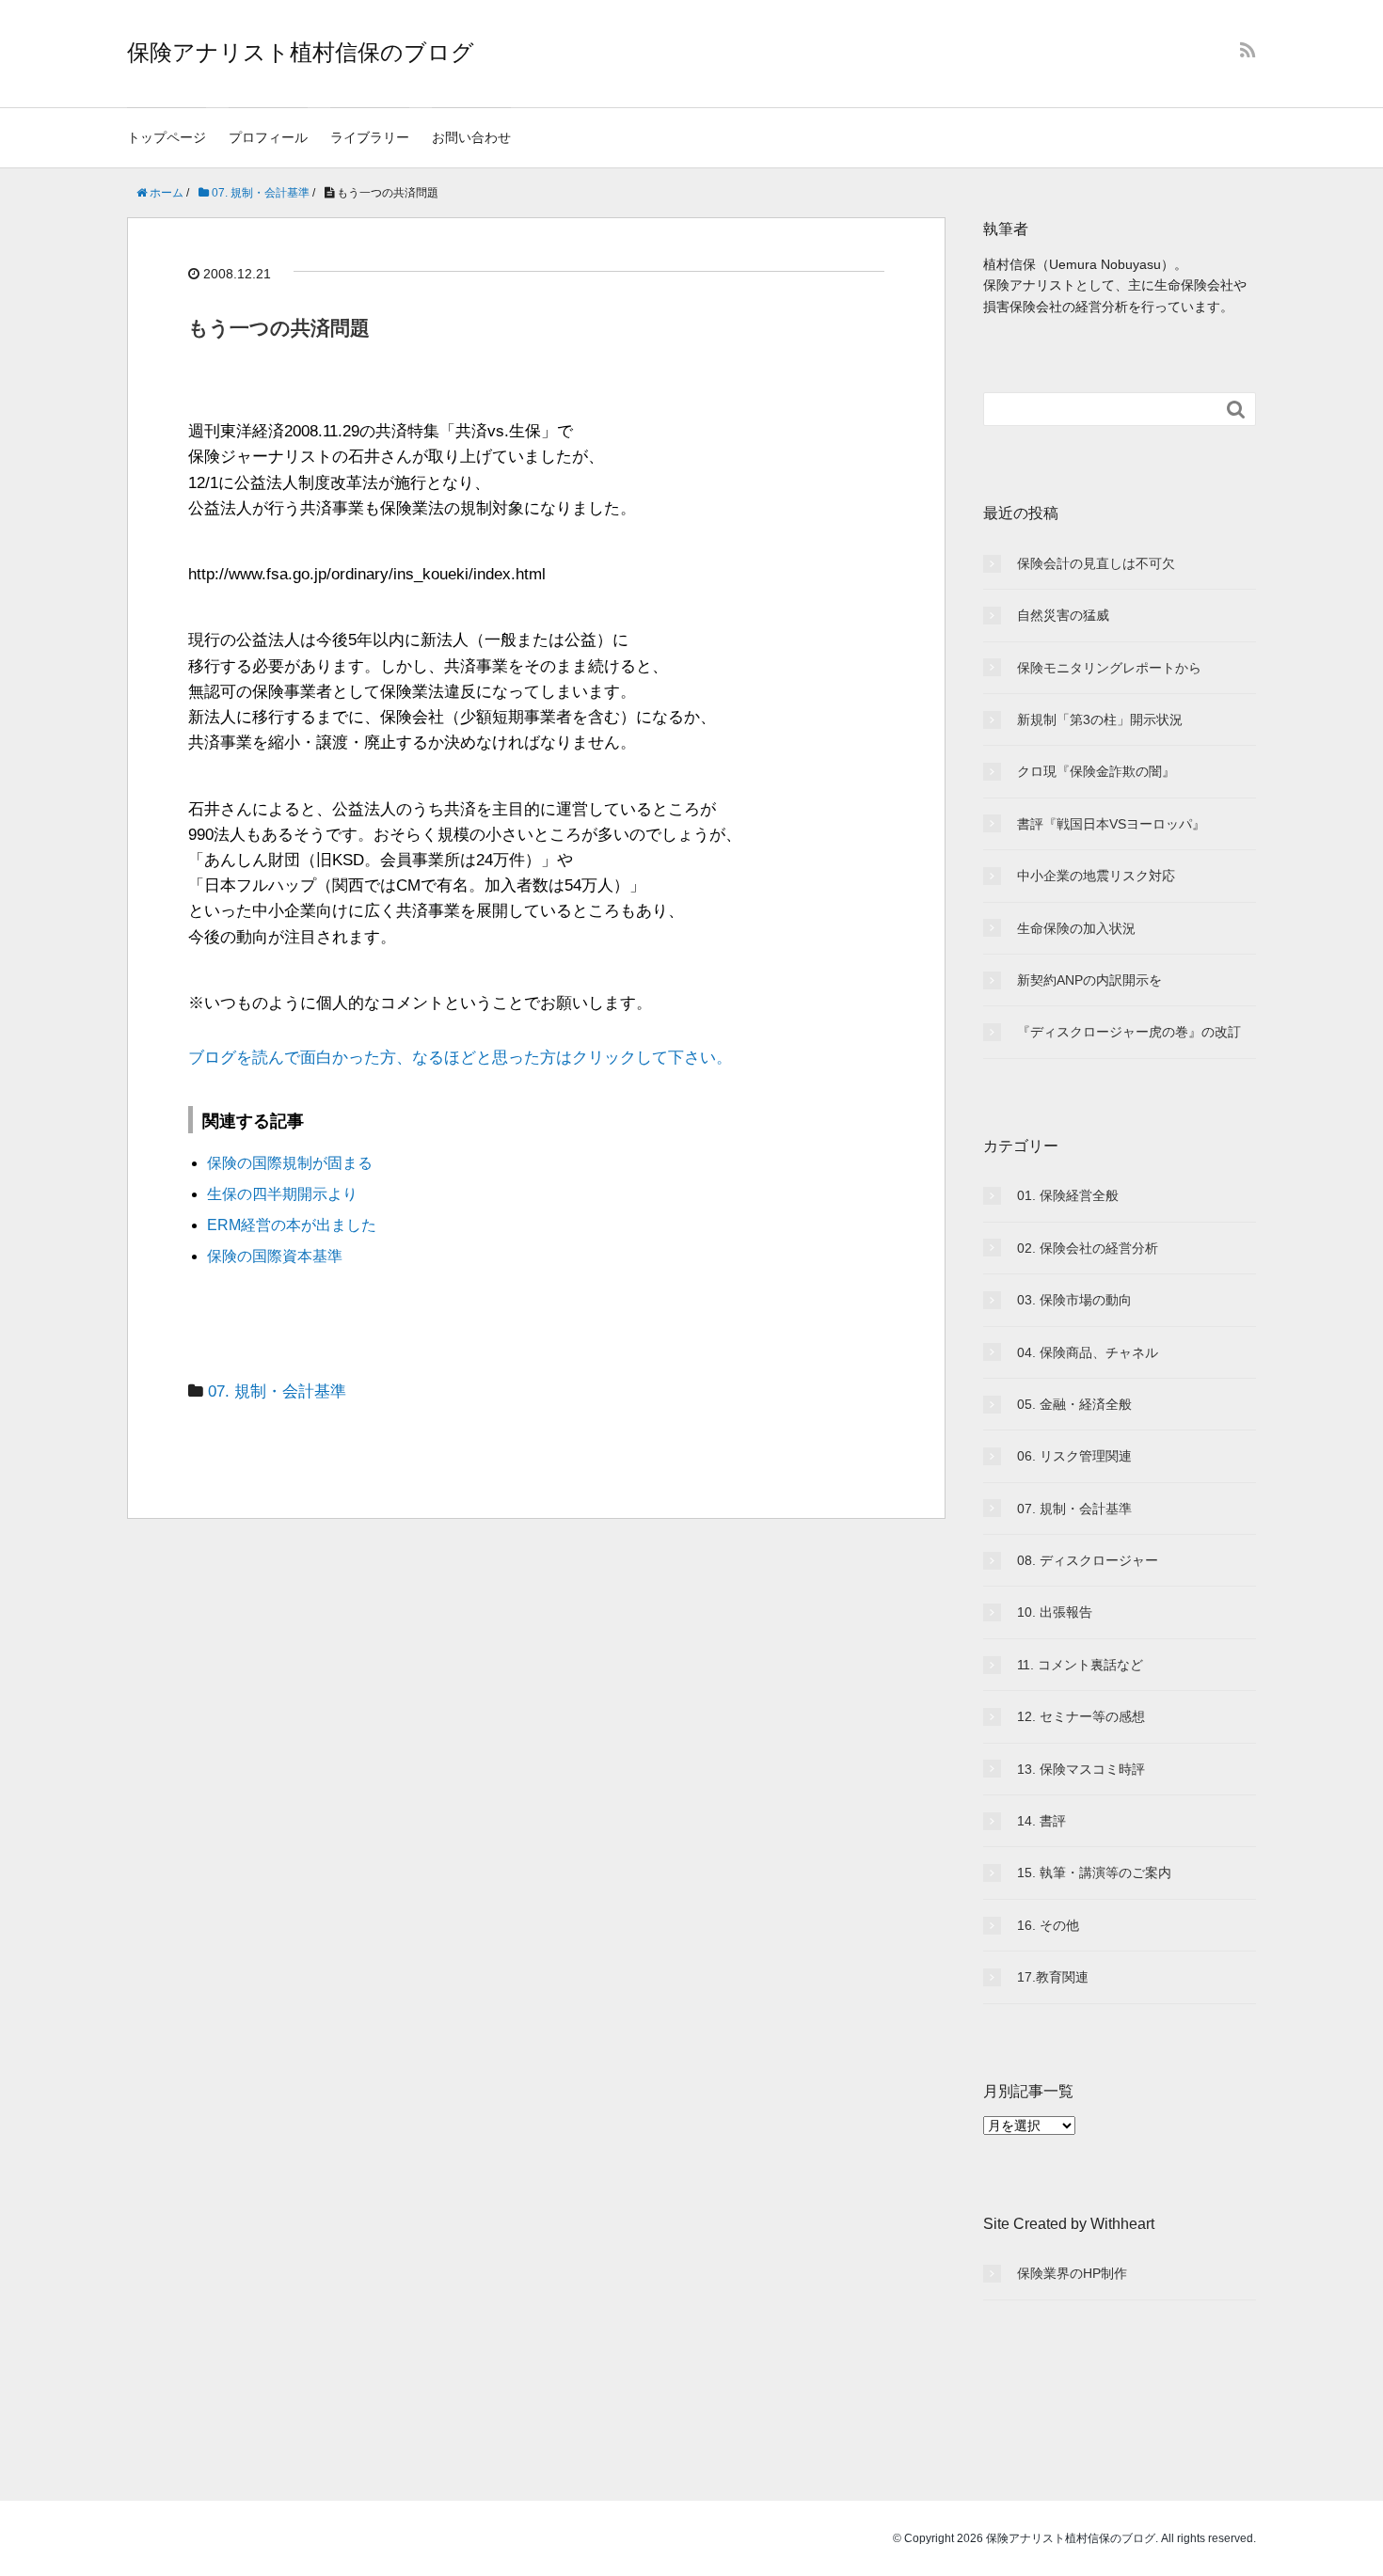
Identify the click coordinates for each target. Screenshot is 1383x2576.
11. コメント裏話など (1080, 1665)
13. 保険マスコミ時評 (1081, 1769)
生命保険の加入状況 (1076, 928)
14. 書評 (1041, 1821)
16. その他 (1048, 1925)
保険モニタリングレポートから (1109, 668)
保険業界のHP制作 (1072, 2273)
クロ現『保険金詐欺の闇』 (1096, 771)
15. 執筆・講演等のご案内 (1094, 1873)
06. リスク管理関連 (1074, 1456)
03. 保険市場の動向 (1074, 1300)
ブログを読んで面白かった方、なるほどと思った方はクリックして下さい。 (460, 1058)
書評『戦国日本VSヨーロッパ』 (1111, 824)
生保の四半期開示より (282, 1194)
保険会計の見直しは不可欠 (1096, 563)
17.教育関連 (1053, 1977)
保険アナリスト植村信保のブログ (301, 52)
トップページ (167, 137)
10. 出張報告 (1055, 1612)
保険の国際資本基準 (275, 1256)
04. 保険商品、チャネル (1088, 1352)
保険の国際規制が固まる (290, 1163)
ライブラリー (370, 137)
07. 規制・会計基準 (277, 1391)
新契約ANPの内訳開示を (1089, 980)
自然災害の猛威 (1063, 615)
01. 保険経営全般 (1068, 1195)
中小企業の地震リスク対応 (1096, 876)
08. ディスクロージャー (1088, 1560)
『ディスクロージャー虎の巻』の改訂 (1129, 1032)
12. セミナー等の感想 (1081, 1716)
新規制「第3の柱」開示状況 (1100, 719)
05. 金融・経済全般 (1074, 1404)
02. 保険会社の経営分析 (1088, 1248)
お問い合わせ (471, 137)
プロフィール (268, 137)
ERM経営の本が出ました (292, 1225)
